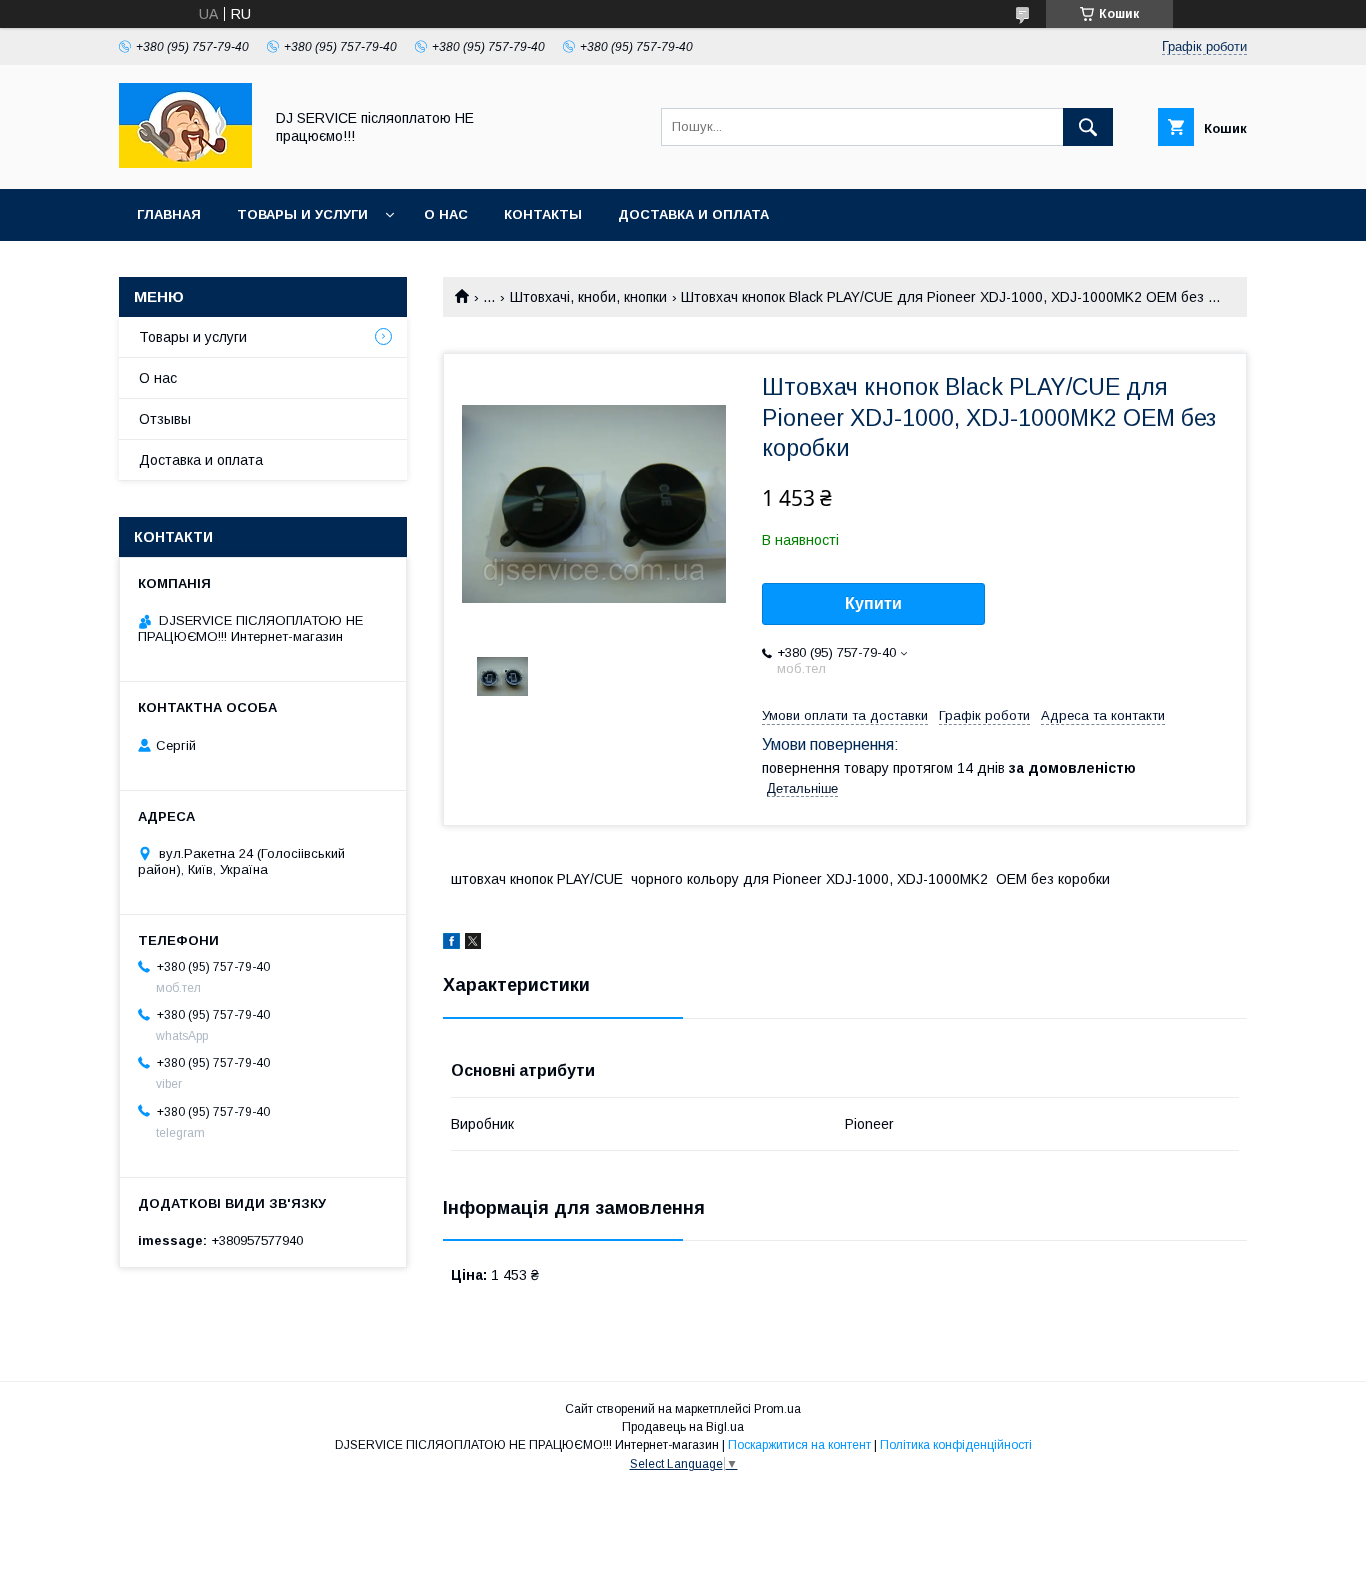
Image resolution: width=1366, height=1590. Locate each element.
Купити (873, 603)
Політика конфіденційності (956, 1445)
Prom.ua (777, 1409)
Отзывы (165, 419)
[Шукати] (1088, 127)
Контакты (543, 214)
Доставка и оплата (693, 214)
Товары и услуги (302, 214)
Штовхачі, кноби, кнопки (588, 297)
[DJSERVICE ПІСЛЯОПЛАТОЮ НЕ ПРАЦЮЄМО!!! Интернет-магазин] (185, 163)
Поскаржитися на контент (799, 1445)
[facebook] (451, 944)
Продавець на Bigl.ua (683, 1427)
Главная (169, 214)
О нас (446, 214)
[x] (473, 944)
